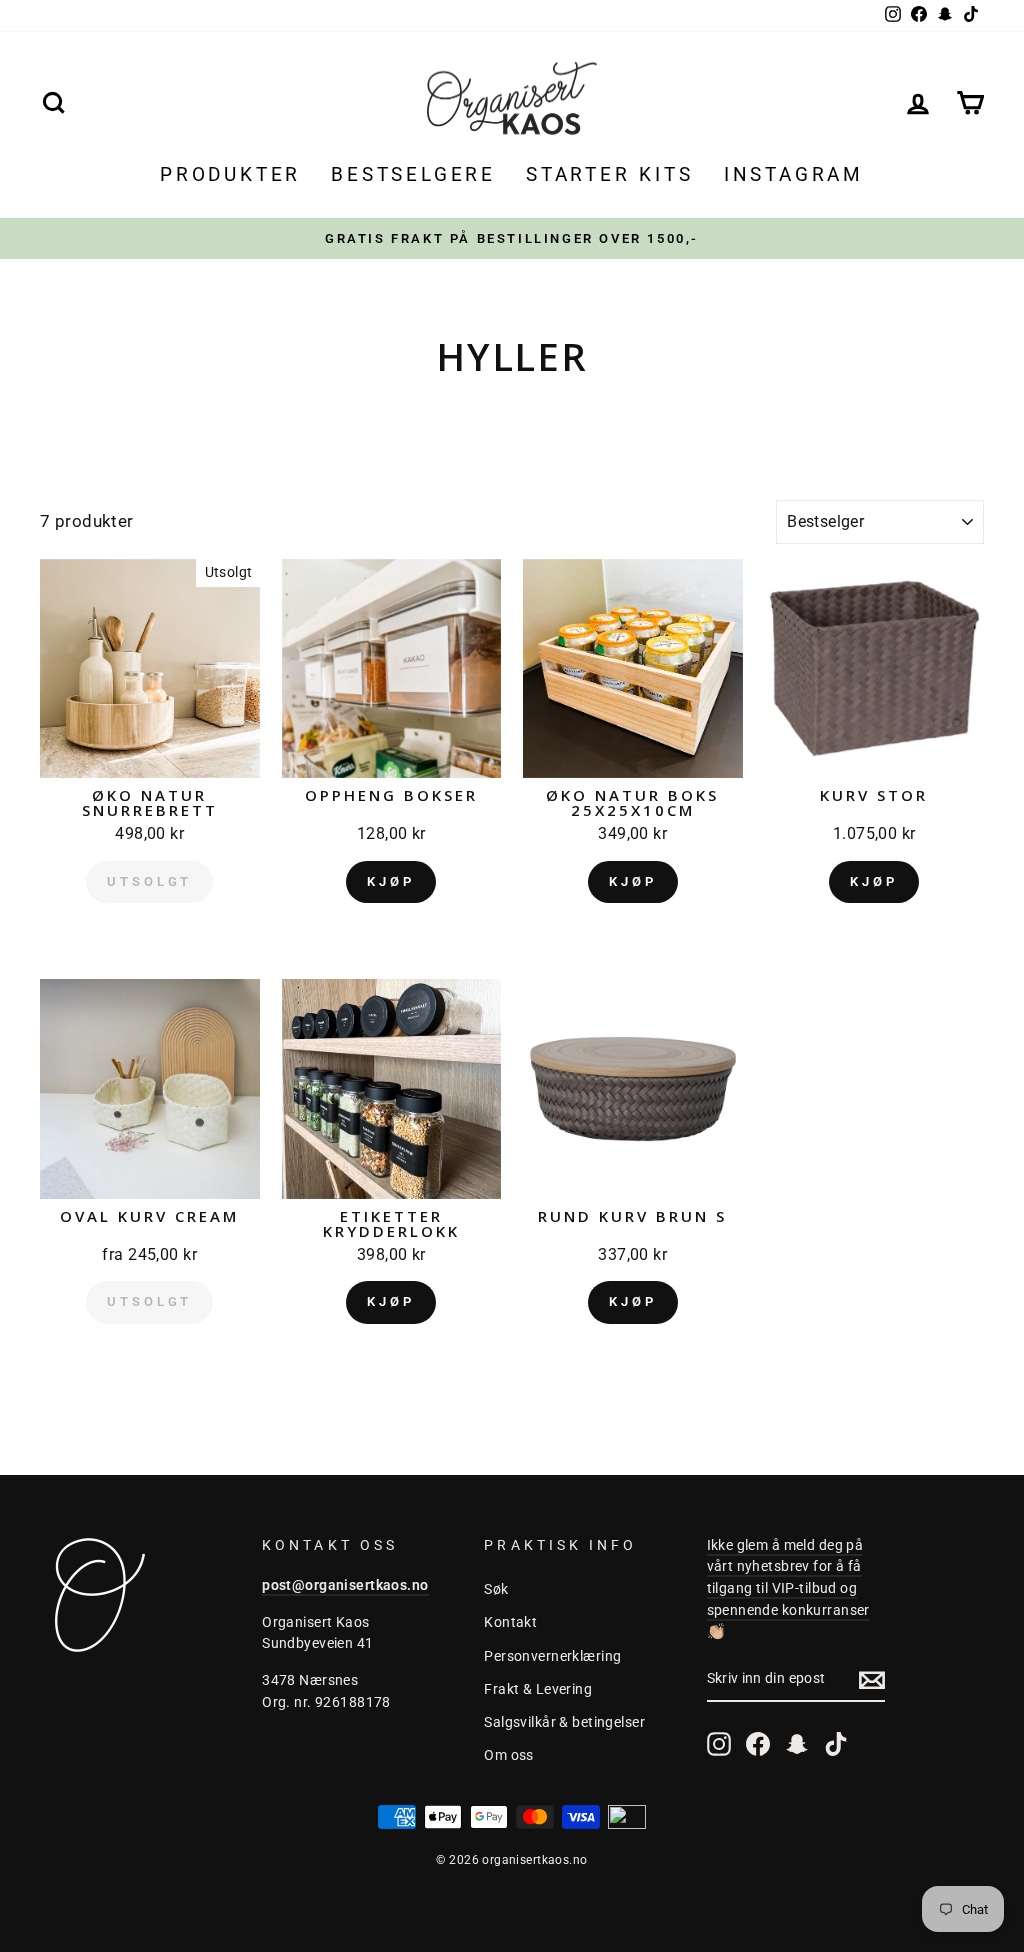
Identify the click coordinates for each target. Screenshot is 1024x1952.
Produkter (230, 174)
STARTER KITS (610, 174)
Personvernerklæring (552, 1656)
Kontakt (510, 1622)
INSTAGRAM (794, 174)
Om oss (509, 1755)
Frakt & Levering (538, 1689)
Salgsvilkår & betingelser (564, 1722)
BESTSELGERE (413, 174)
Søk (496, 1589)
